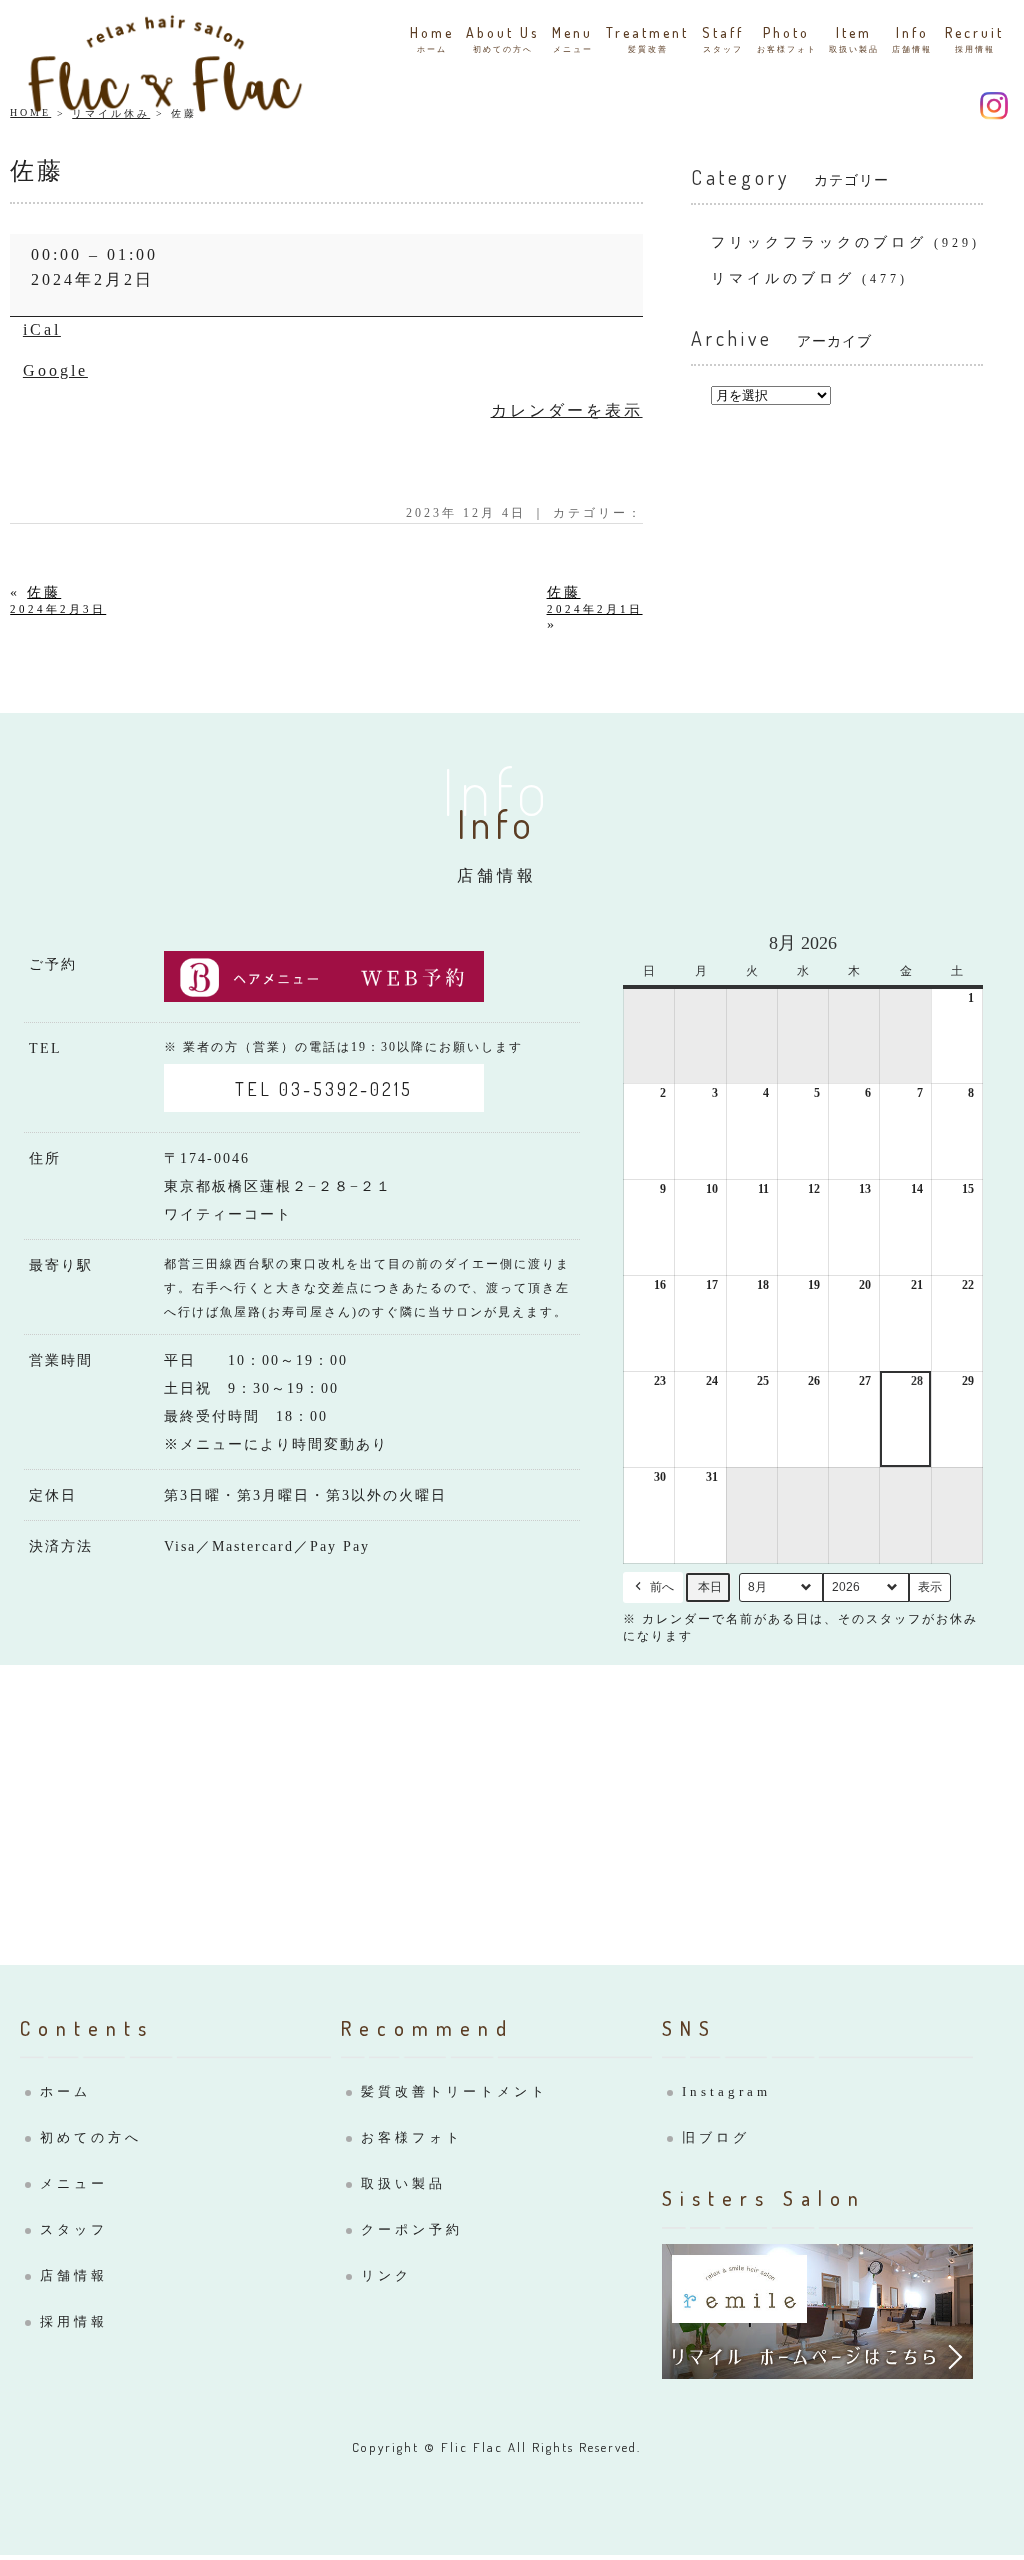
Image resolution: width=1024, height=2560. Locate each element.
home (432, 39)
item (854, 39)
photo (787, 39)
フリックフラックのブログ (819, 242)
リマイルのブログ (783, 278)
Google (55, 370)
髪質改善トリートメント (454, 2091)
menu (572, 39)
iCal (42, 329)
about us (502, 39)
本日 (710, 1587)
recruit (974, 39)
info (912, 39)
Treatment (647, 39)
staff (723, 39)
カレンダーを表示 (567, 410)
